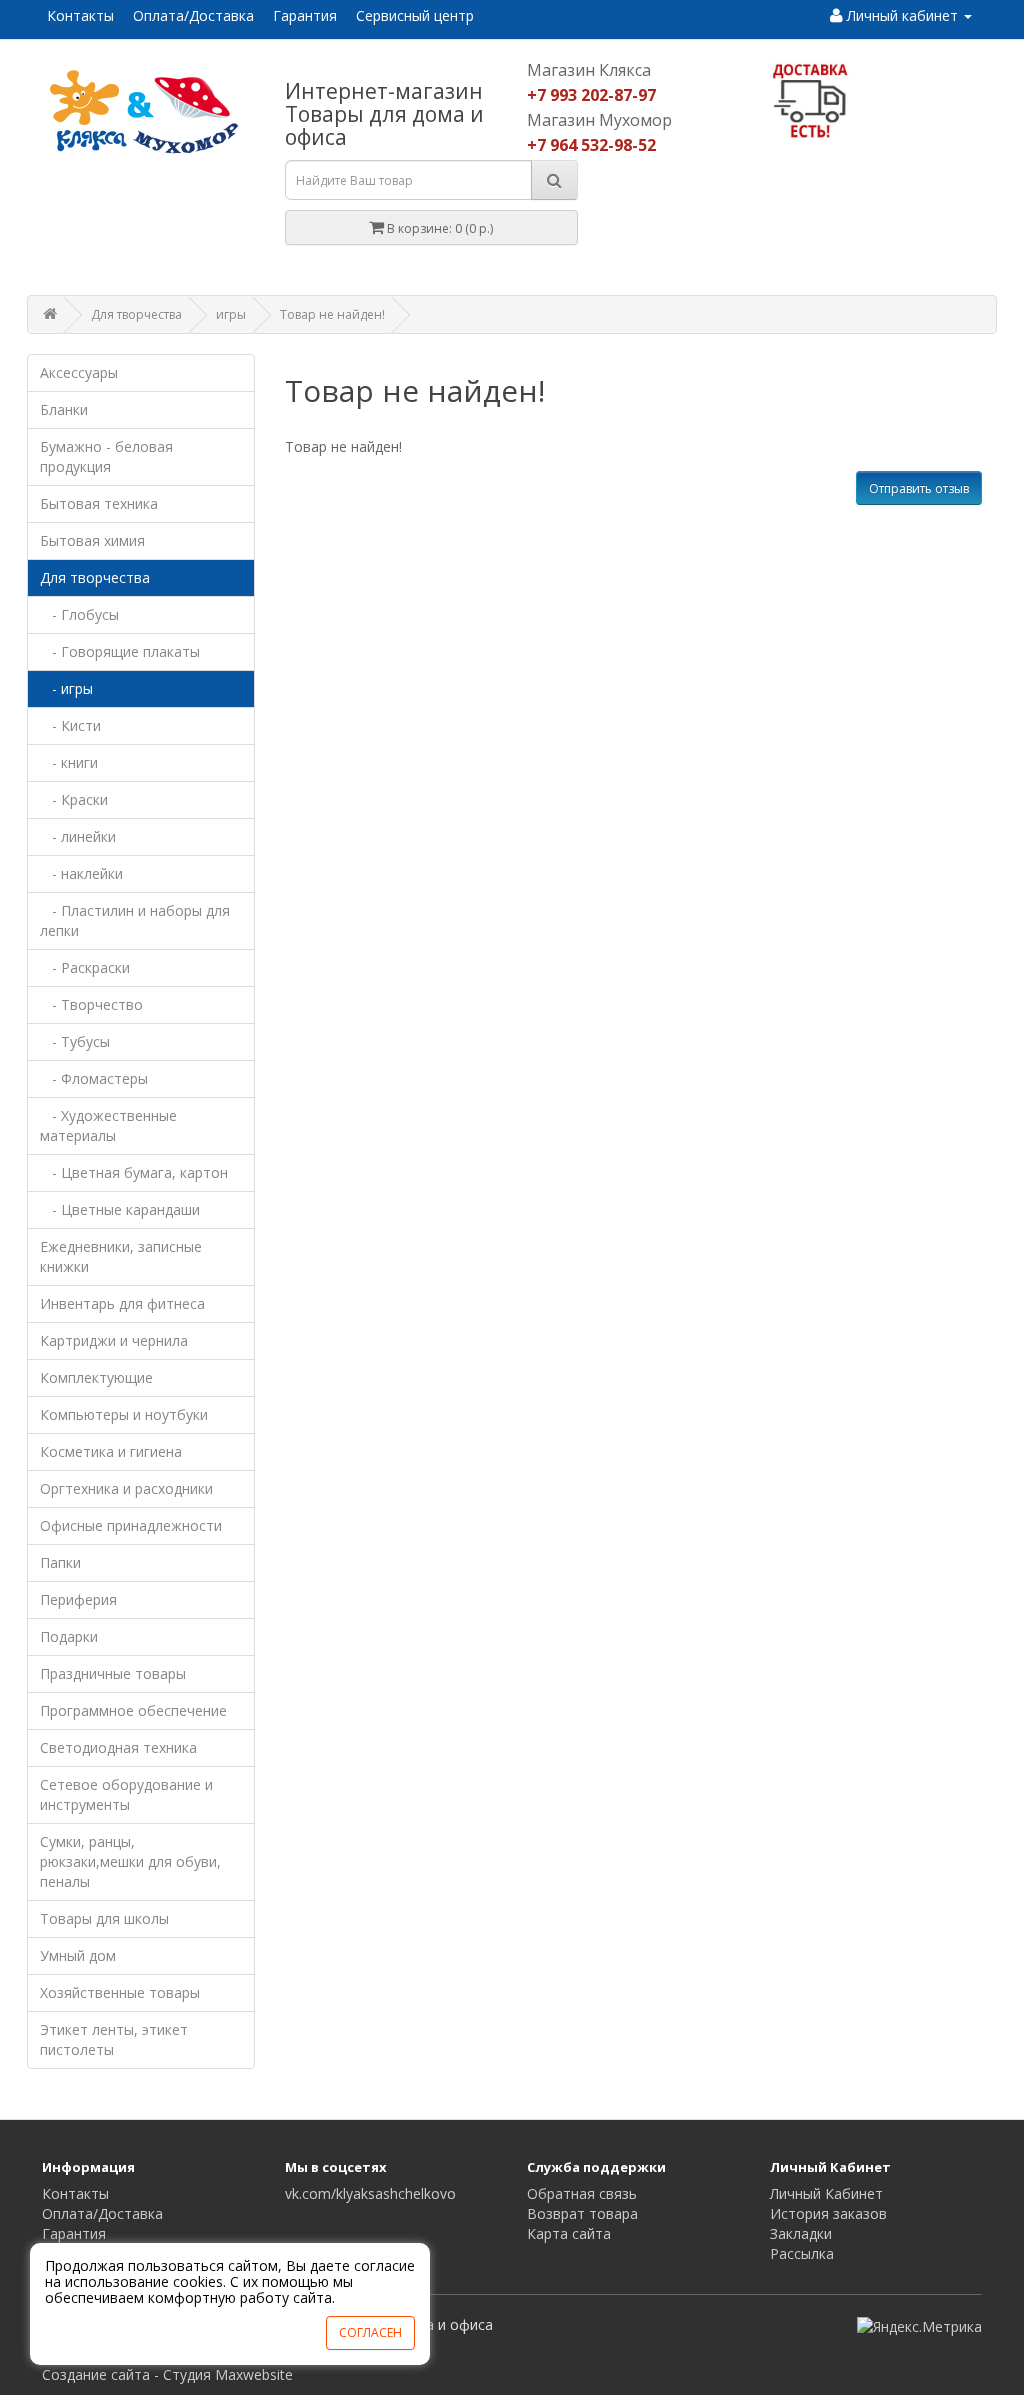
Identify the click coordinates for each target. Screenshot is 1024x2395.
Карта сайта (569, 2233)
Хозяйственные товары (120, 1992)
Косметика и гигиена (111, 1451)
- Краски (74, 799)
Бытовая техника (99, 503)
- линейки (78, 836)
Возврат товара (582, 2213)
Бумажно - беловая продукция (106, 456)
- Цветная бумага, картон (134, 1172)
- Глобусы (79, 614)
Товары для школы (104, 1918)
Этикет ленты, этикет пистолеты (114, 2039)
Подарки (69, 1636)
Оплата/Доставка (193, 15)
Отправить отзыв (919, 488)
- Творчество (91, 1004)
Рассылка (802, 2253)
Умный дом (78, 1955)
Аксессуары (79, 372)
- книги (69, 762)
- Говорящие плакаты (120, 651)
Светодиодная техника (118, 1747)
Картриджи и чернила (114, 1340)
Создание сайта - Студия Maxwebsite (167, 2374)
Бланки (64, 409)
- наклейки (81, 873)
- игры (66, 688)
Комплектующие (96, 1377)
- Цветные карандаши (120, 1209)
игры (231, 314)
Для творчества (136, 314)
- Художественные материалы (108, 1125)
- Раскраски (85, 967)
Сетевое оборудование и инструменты (126, 1794)
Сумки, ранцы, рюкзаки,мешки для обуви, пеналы (130, 1861)
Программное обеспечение (133, 1710)
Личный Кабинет (826, 2193)
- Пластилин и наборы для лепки (135, 920)
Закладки (801, 2233)
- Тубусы (75, 1041)
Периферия (78, 1599)
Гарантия (305, 15)
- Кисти (70, 725)
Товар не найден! (332, 314)
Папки (60, 1562)
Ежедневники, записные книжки (121, 1256)
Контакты (80, 15)
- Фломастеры (94, 1078)
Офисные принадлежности (131, 1525)
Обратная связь (582, 2193)
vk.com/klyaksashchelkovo (370, 2193)
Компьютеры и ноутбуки (124, 1414)
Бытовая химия (92, 540)
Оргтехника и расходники (126, 1488)
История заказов (828, 2213)
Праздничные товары (113, 1673)
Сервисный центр (415, 15)
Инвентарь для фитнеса (122, 1303)
